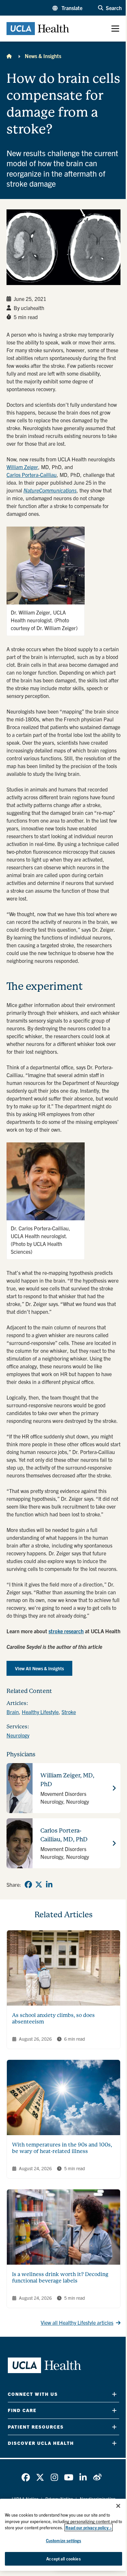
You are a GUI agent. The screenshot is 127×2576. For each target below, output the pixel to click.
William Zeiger (22, 467)
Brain (13, 1712)
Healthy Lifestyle (40, 1712)
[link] (28, 1885)
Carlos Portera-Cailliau (32, 475)
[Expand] (114, 2394)
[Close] (118, 2506)
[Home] (9, 56)
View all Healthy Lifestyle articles (77, 2322)
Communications (58, 490)
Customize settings (63, 2540)
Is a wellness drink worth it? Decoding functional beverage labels (60, 2277)
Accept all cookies (63, 2559)
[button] (67, 8)
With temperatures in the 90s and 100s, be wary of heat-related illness (62, 2148)
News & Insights (43, 56)
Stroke (69, 1712)
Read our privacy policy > (89, 2527)
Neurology (18, 1735)
